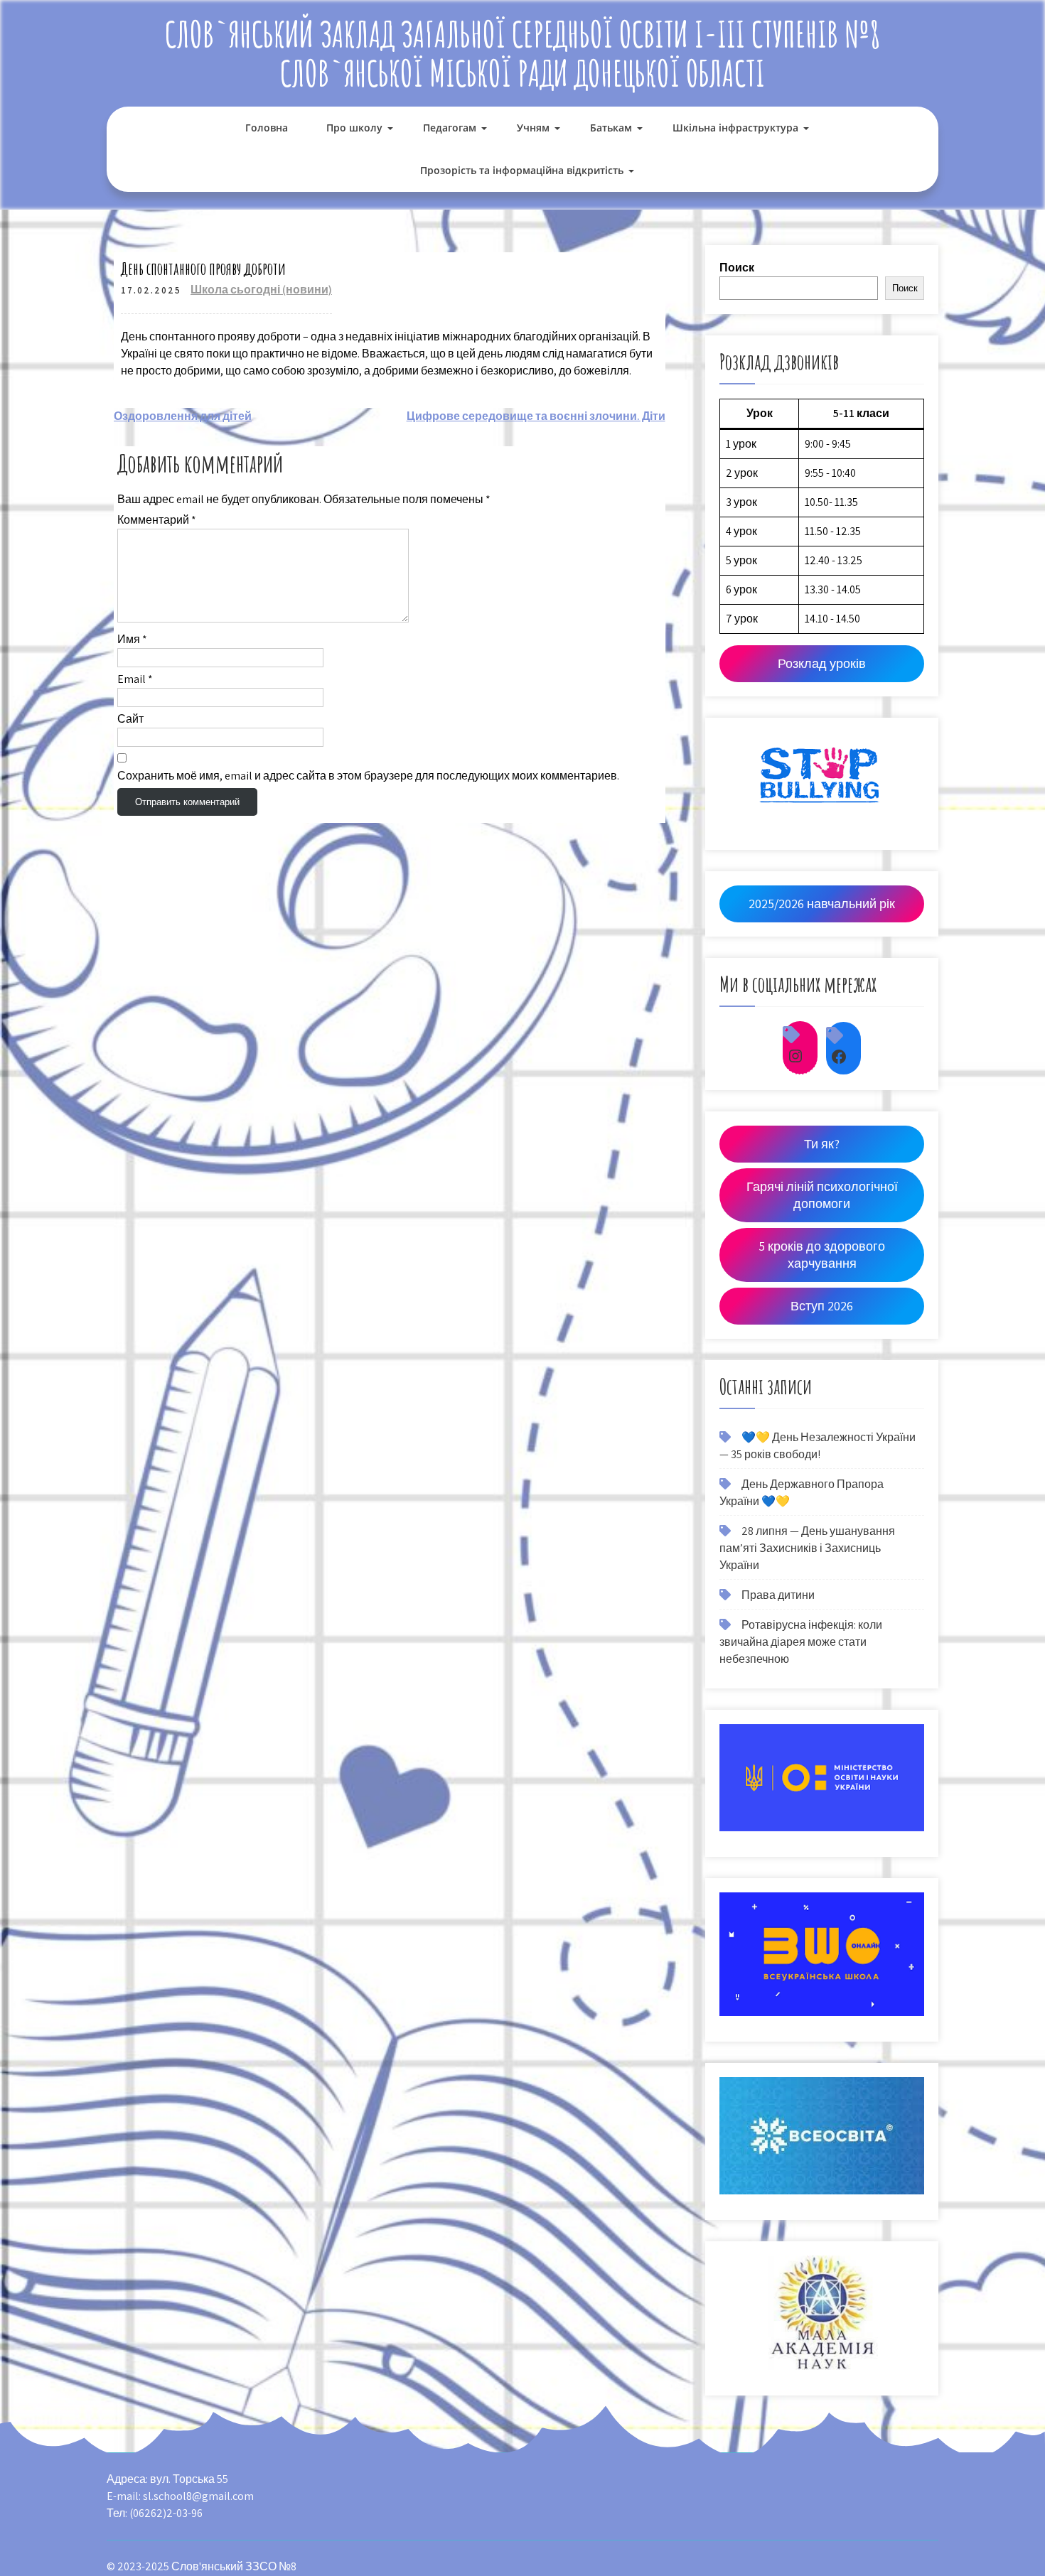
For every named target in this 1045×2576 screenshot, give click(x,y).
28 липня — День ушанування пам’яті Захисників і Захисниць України (807, 1548)
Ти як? (822, 1144)
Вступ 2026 (822, 1306)
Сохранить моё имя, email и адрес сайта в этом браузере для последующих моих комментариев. (368, 776)
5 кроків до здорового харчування (822, 1255)
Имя (132, 639)
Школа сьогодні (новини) (261, 290)
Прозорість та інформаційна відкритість (522, 170)
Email (135, 679)
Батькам (611, 128)
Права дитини (778, 1595)
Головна (267, 128)
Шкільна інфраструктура (735, 128)
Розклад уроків (822, 663)
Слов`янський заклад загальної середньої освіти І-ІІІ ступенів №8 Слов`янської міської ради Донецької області (523, 53)
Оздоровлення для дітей (183, 416)
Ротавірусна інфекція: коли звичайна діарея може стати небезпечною (801, 1642)
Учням (533, 128)
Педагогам (450, 128)
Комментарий (157, 520)
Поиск (737, 268)
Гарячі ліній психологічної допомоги (822, 1195)
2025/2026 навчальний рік (822, 904)
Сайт (130, 719)
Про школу (354, 128)
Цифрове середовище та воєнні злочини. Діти (536, 416)
